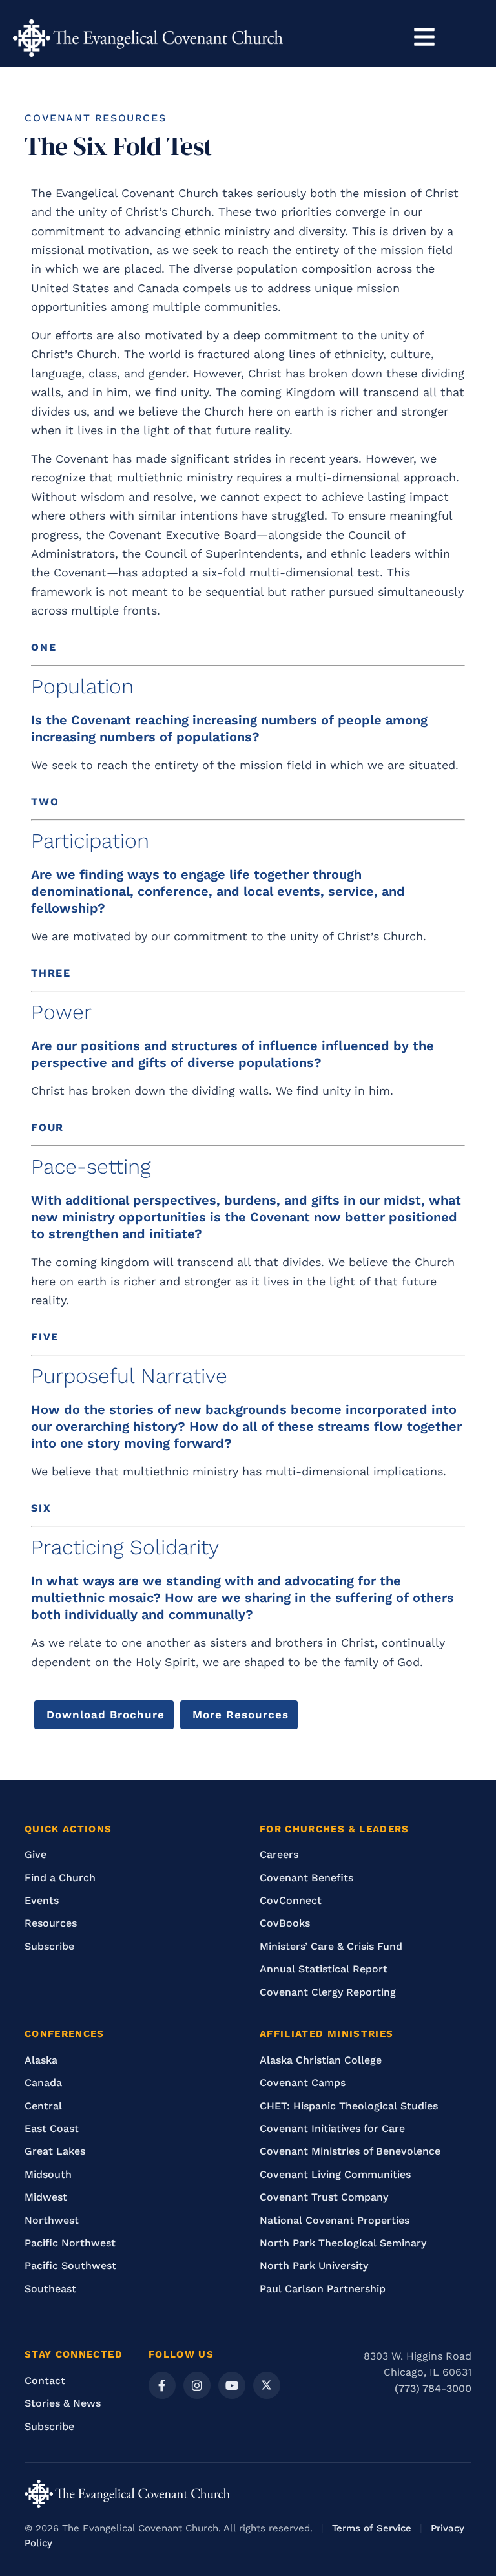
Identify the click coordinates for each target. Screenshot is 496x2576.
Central (43, 2106)
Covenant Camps (303, 2083)
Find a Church (60, 1878)
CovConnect (291, 1900)
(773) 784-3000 (433, 2388)
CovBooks (285, 1923)
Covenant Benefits (306, 1878)
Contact (45, 2381)
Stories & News (63, 2403)
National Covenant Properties (335, 2220)
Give (36, 1854)
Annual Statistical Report (324, 1969)
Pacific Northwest (70, 2243)
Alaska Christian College (321, 2060)
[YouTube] (232, 2385)
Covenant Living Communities (335, 2174)
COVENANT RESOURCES (95, 118)
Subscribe (49, 1946)
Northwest (52, 2220)
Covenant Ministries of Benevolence (350, 2151)
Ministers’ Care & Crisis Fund (331, 1946)
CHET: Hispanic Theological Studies (349, 2106)
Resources (51, 1923)
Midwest (46, 2197)
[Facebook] (162, 2385)
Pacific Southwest (70, 2265)
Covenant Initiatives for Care (332, 2128)
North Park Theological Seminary (343, 2243)
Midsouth (48, 2174)
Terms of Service (372, 2528)
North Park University (314, 2265)
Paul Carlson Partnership (323, 2289)
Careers (279, 1854)
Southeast (50, 2289)
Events (42, 1900)
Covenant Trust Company (324, 2197)
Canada (43, 2083)
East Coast (52, 2128)
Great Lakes (55, 2151)
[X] (267, 2385)
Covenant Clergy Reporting (328, 1992)
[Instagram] (197, 2385)
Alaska (41, 2060)
